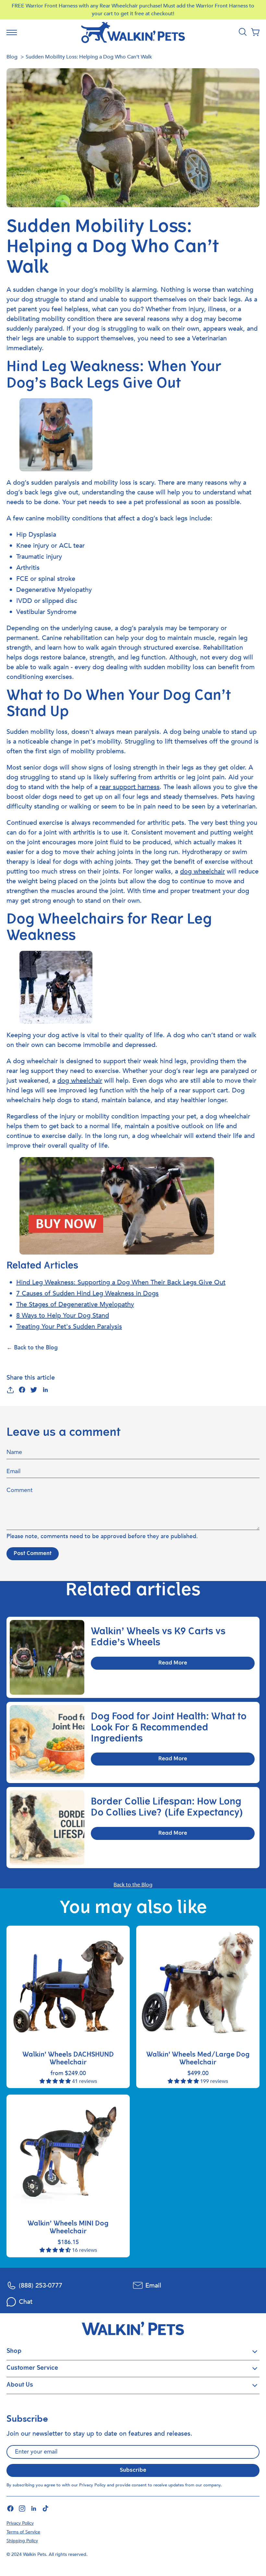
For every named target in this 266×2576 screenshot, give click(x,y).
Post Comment (33, 1554)
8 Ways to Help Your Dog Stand (63, 1315)
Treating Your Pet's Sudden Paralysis (69, 1326)
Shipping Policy (22, 2541)
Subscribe (133, 2470)
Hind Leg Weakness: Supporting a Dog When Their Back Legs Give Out (121, 1282)
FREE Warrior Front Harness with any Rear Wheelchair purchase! (87, 6)
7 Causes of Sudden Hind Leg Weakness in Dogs (87, 1293)
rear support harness (130, 787)
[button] (255, 32)
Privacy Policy (92, 2485)
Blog (12, 57)
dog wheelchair (202, 871)
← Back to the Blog (32, 1348)
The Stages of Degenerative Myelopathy (75, 1304)
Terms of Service (23, 2532)
